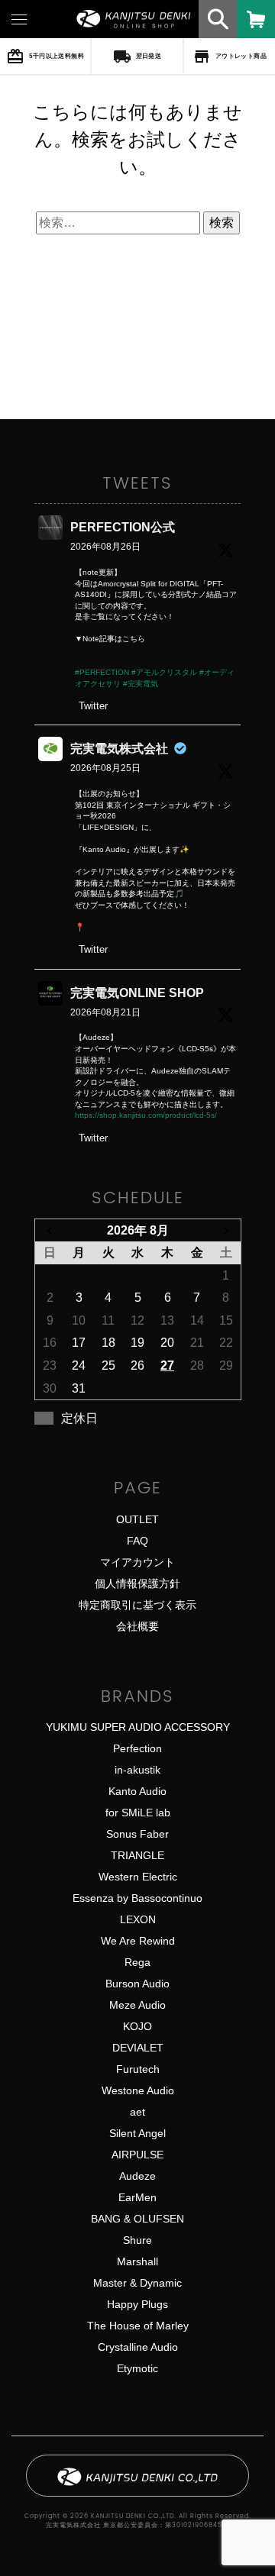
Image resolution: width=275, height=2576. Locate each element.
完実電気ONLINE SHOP (137, 993)
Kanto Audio (137, 1791)
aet (137, 2112)
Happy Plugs (137, 2304)
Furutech (138, 2069)
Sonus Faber (137, 1834)
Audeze (137, 2176)
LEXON (138, 1919)
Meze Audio (137, 2005)
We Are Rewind (138, 1941)
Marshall (137, 2261)
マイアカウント (137, 1562)
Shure (137, 2240)
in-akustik (137, 1770)
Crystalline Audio (138, 2347)
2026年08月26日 (105, 547)
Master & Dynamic (137, 2283)
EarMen (137, 2197)
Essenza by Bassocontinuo (137, 1898)
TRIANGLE (137, 1855)
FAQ (137, 1541)
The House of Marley (138, 2326)
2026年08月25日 (105, 768)
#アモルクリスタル (164, 672)
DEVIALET (138, 2048)
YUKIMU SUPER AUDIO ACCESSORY (138, 1727)
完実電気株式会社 (119, 749)
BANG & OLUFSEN (137, 2219)
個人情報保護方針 (137, 1583)
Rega (137, 1962)
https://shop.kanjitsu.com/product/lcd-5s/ (146, 1115)
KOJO (137, 2026)
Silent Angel (137, 2133)
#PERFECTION (102, 672)
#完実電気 (141, 684)
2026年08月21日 (105, 1012)
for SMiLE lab (138, 1813)
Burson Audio (137, 1984)
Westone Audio (138, 2090)
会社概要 (137, 1626)
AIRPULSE (137, 2155)
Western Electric (138, 1877)
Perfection (137, 1748)
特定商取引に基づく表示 (137, 1605)
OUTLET (137, 1519)
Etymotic (137, 2368)
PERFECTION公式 (123, 527)
